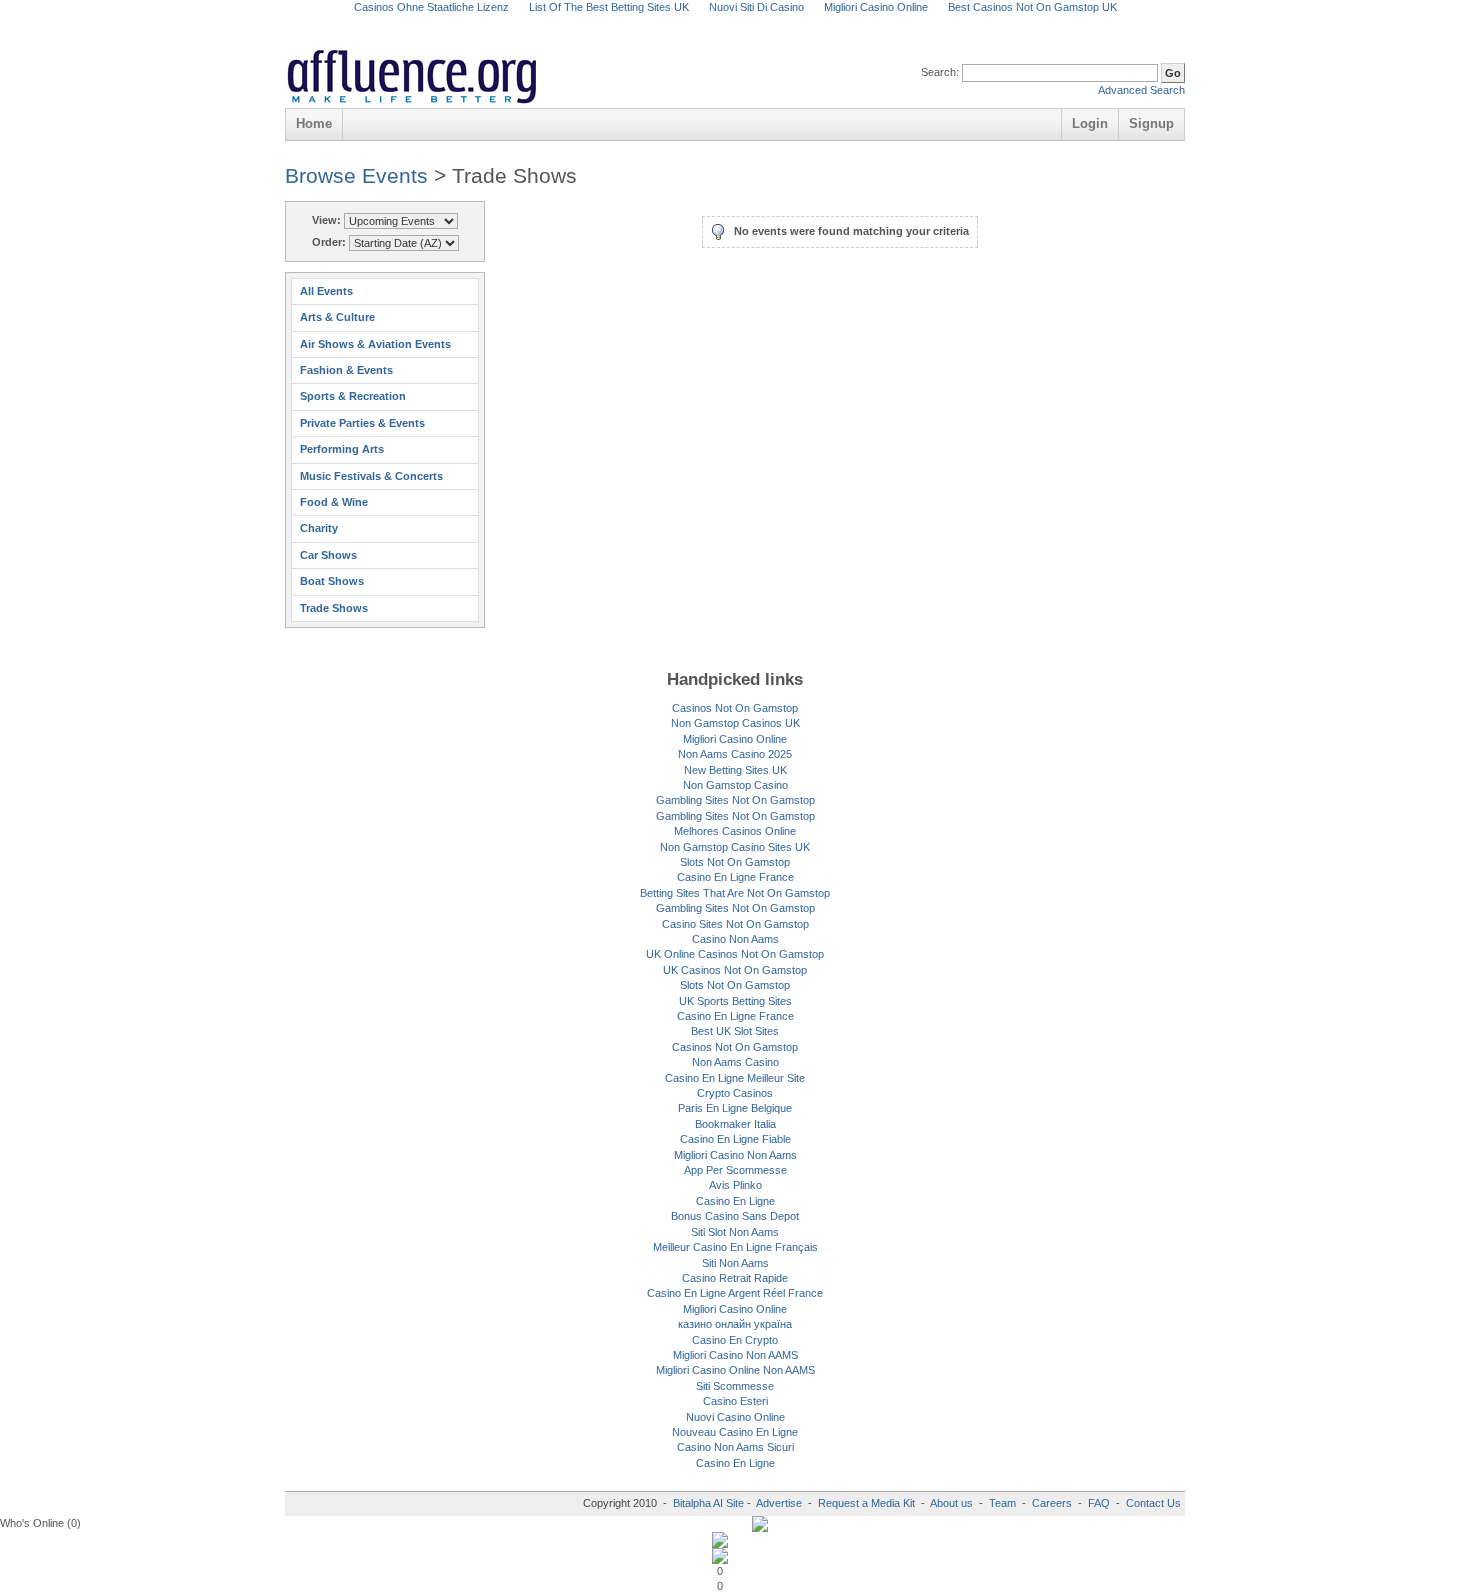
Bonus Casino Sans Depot (735, 1216)
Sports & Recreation (353, 396)
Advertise (779, 1503)
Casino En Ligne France (735, 877)
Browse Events (356, 175)
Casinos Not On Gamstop (735, 708)
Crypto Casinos (735, 1093)
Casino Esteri (735, 1401)
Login (1090, 123)
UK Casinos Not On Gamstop (735, 970)
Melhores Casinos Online (735, 831)
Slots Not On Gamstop (735, 862)
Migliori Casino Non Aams (735, 1155)
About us (953, 1503)
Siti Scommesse (735, 1386)
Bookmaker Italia (735, 1124)
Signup (1151, 123)
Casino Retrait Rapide (735, 1278)
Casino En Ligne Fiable (735, 1139)
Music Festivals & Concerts (371, 476)
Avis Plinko (735, 1185)
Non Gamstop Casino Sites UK (735, 847)
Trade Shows (334, 608)
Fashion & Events (346, 370)
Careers (1052, 1503)
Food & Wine (334, 502)
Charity (319, 528)
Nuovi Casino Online (735, 1417)
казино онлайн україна (735, 1324)
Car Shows (328, 555)
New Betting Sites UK (735, 770)
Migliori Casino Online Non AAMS (735, 1370)
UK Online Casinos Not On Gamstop (735, 954)
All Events (326, 291)
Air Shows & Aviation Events (375, 344)
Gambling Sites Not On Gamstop (735, 800)
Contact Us (1153, 1503)
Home (314, 123)
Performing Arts (342, 449)
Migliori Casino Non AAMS (735, 1355)
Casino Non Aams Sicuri (735, 1447)
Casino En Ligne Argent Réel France (735, 1293)
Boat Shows (332, 581)
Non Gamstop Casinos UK (735, 723)
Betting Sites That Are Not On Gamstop (735, 893)
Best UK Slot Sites (735, 1031)
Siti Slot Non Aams (735, 1232)
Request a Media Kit (868, 1503)
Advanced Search (1141, 90)
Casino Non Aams (735, 939)
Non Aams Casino (735, 1062)
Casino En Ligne (735, 1201)
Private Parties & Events (362, 423)
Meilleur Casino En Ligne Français (735, 1247)
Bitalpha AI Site (708, 1503)
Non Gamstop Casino (735, 785)
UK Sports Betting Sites (735, 1001)
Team (1002, 1503)
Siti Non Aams (735, 1263)
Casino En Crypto (735, 1340)
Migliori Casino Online (735, 739)
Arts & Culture (337, 317)
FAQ (1099, 1503)
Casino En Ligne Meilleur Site (735, 1078)
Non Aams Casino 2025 (735, 754)
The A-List (787, 54)
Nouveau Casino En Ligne (735, 1432)
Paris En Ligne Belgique (735, 1108)
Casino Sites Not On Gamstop (735, 924)
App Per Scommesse (735, 1170)
